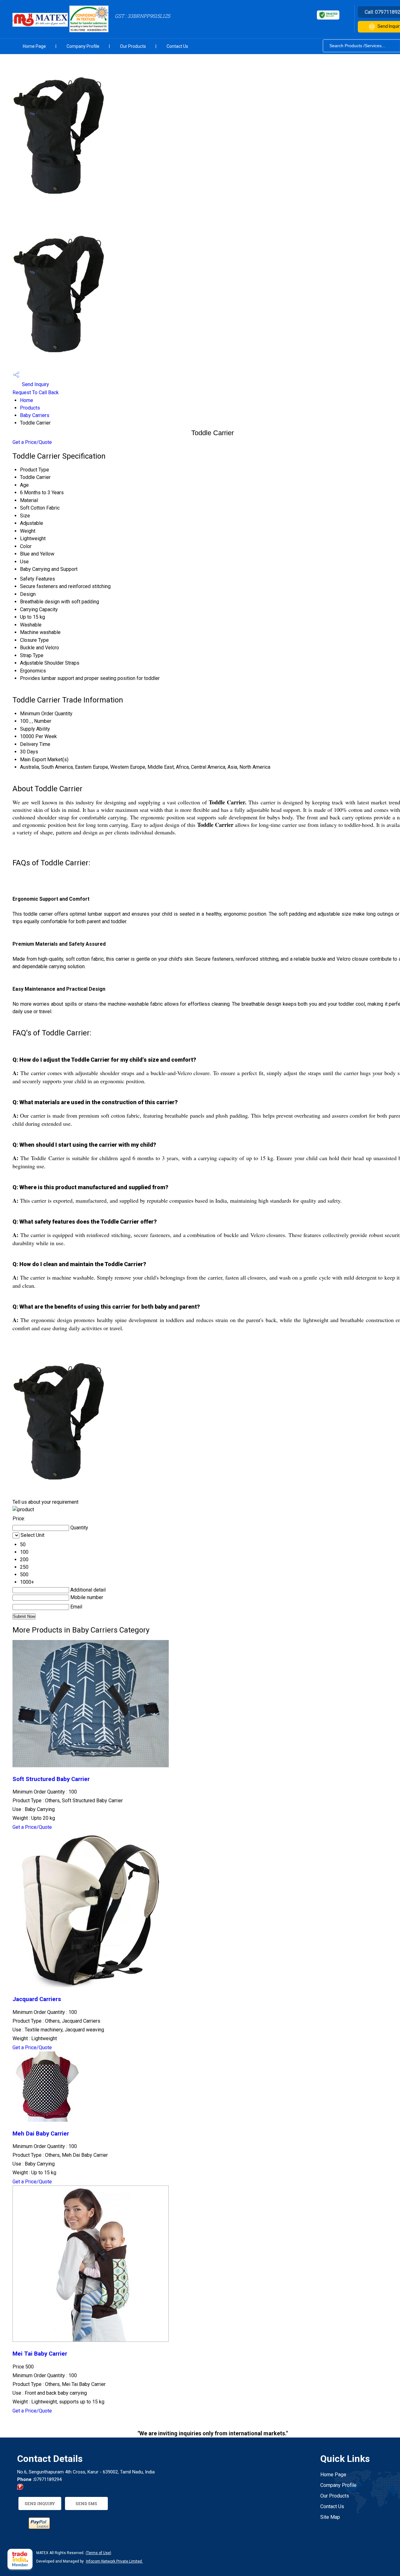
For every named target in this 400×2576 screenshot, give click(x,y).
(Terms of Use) (98, 2553)
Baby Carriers (35, 415)
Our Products (133, 46)
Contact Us (177, 46)
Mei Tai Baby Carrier (40, 2354)
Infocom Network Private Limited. (114, 2561)
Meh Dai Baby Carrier (41, 2134)
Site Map (330, 2517)
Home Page (34, 46)
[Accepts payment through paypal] (39, 2527)
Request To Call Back (36, 392)
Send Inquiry (35, 384)
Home (27, 400)
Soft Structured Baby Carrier (51, 1779)
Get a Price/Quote (32, 442)
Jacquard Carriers (37, 1999)
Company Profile (83, 46)
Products (30, 408)
